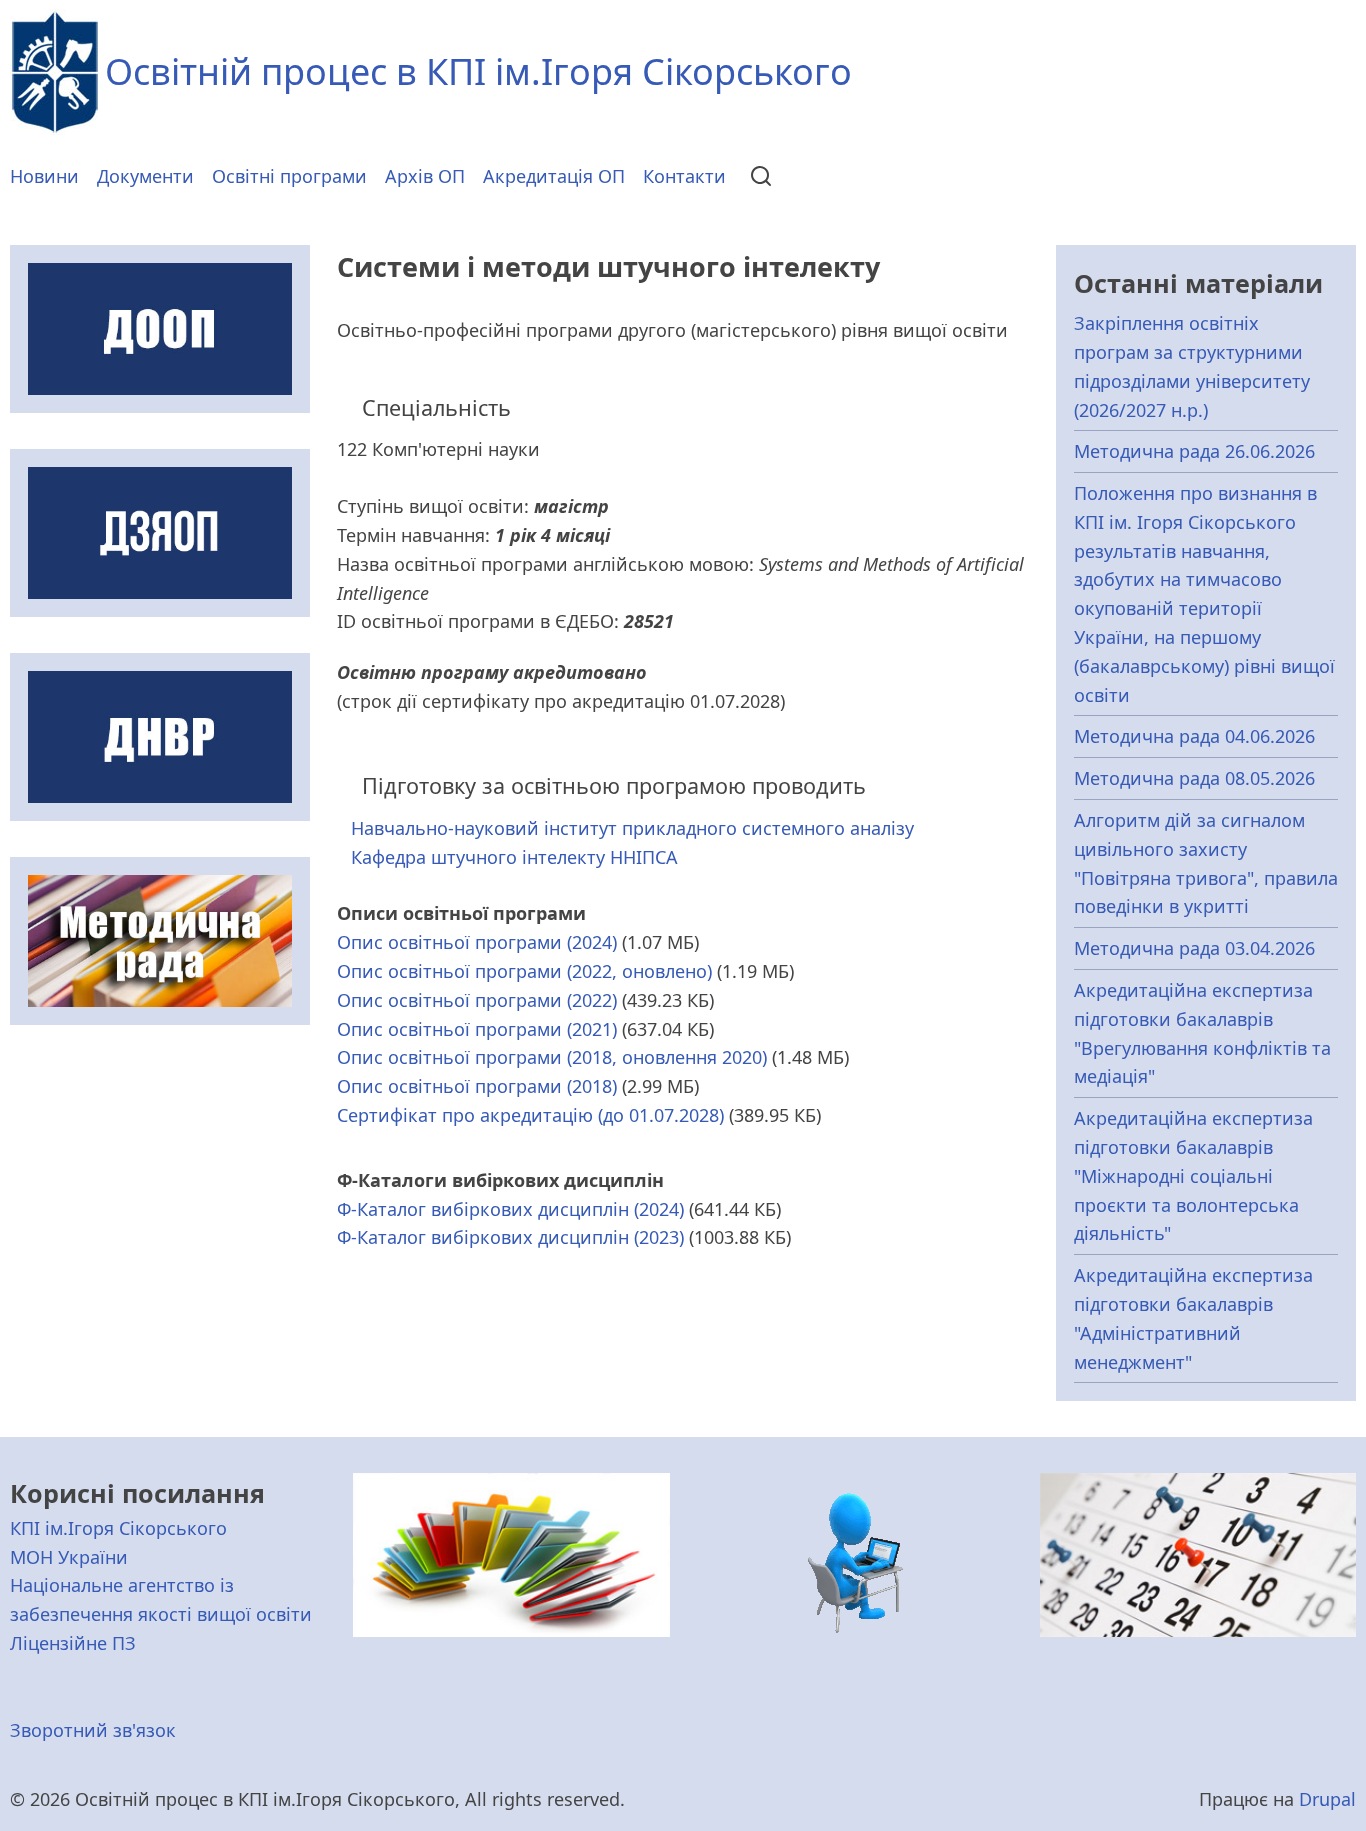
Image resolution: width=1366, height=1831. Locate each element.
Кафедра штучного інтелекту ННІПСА (514, 857)
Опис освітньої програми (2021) (477, 1029)
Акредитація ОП (554, 176)
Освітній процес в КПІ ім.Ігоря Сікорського (478, 71)
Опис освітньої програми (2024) (477, 942)
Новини (44, 176)
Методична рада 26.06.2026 (1194, 451)
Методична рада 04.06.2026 (1194, 736)
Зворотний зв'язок (93, 1730)
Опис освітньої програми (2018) (477, 1086)
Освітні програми (289, 176)
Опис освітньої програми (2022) (477, 1000)
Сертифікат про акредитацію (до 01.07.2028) (530, 1115)
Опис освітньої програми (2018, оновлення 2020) (552, 1057)
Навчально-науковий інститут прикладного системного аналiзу (632, 828)
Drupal (1327, 1799)
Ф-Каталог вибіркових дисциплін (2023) (510, 1237)
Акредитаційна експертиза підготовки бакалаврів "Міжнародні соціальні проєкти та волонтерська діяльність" (1193, 1175)
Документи (145, 176)
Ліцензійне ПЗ (73, 1643)
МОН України (69, 1557)
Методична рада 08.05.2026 (1194, 778)
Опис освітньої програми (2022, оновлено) (524, 971)
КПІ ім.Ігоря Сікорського (118, 1528)
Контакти (684, 176)
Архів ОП (425, 176)
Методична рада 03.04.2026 (1194, 948)
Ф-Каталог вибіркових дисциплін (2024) (510, 1209)
